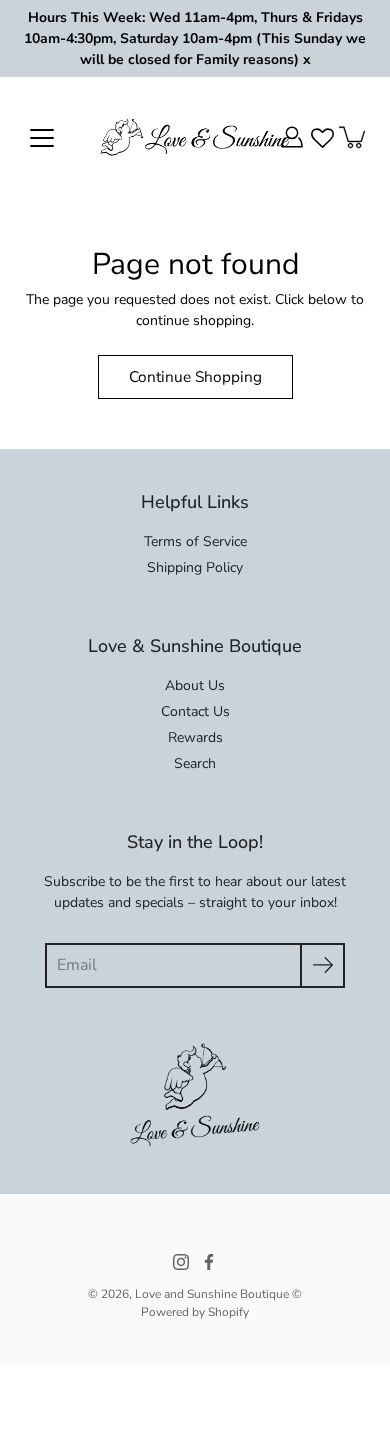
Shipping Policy (195, 567)
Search (195, 763)
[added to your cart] (354, 137)
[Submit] (322, 965)
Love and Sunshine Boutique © (218, 1294)
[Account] (292, 137)
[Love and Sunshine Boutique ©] (195, 137)
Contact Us (195, 711)
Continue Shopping (195, 376)
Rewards (195, 737)
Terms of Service (195, 541)
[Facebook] (209, 1262)
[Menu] (42, 138)
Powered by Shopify (195, 1312)
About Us (195, 685)
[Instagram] (181, 1262)
